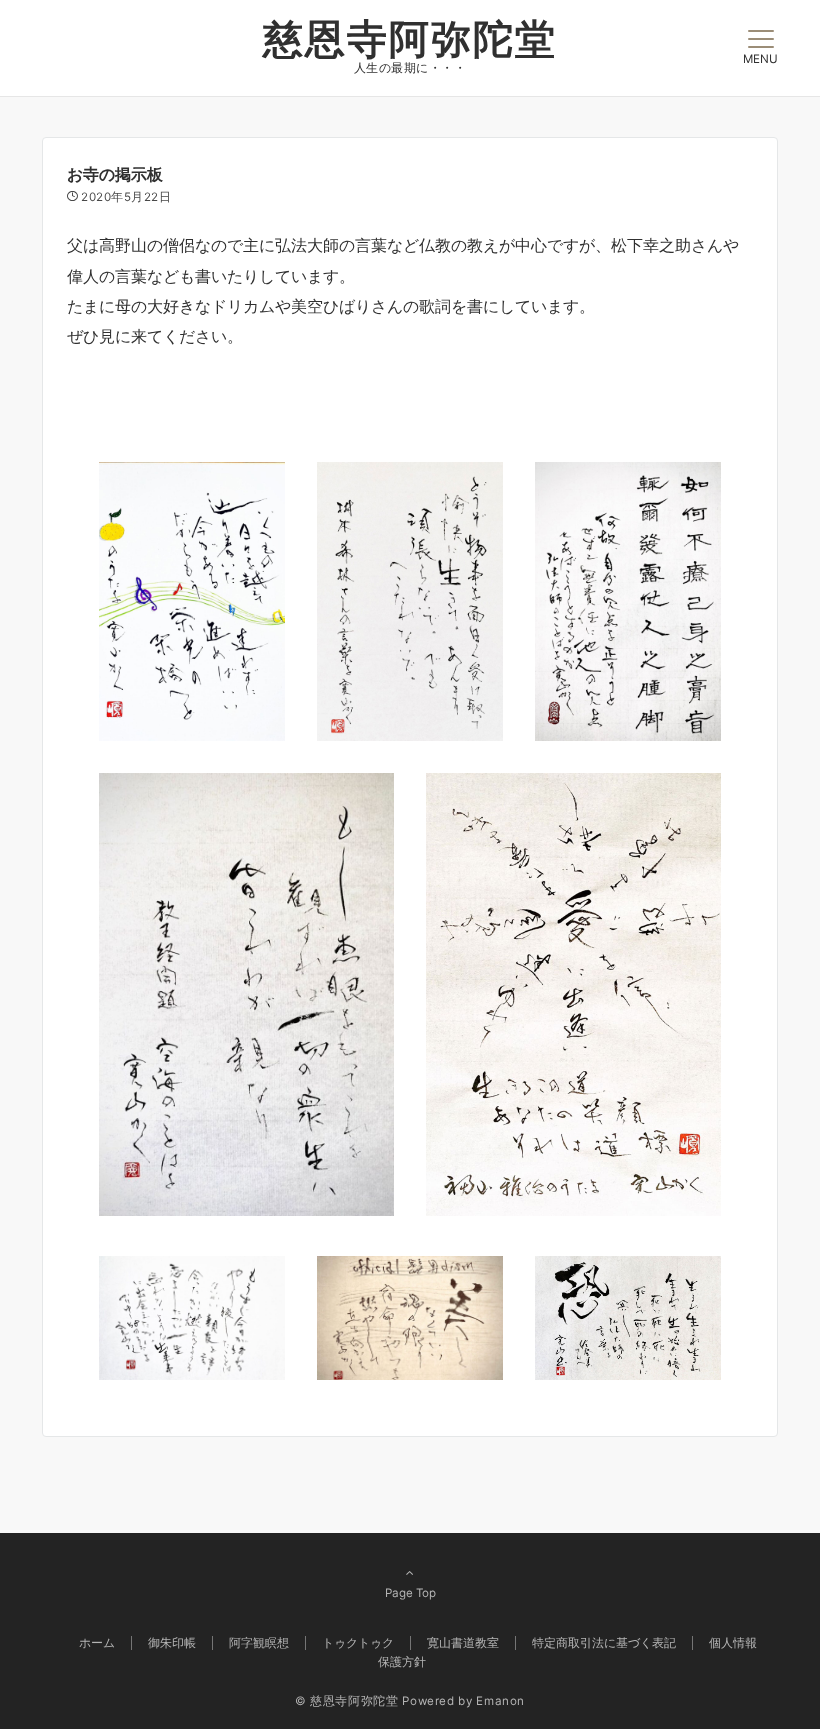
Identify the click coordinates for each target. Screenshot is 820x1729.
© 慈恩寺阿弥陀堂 (347, 1701)
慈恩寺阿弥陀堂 (410, 38)
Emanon (500, 1701)
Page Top (410, 1593)
